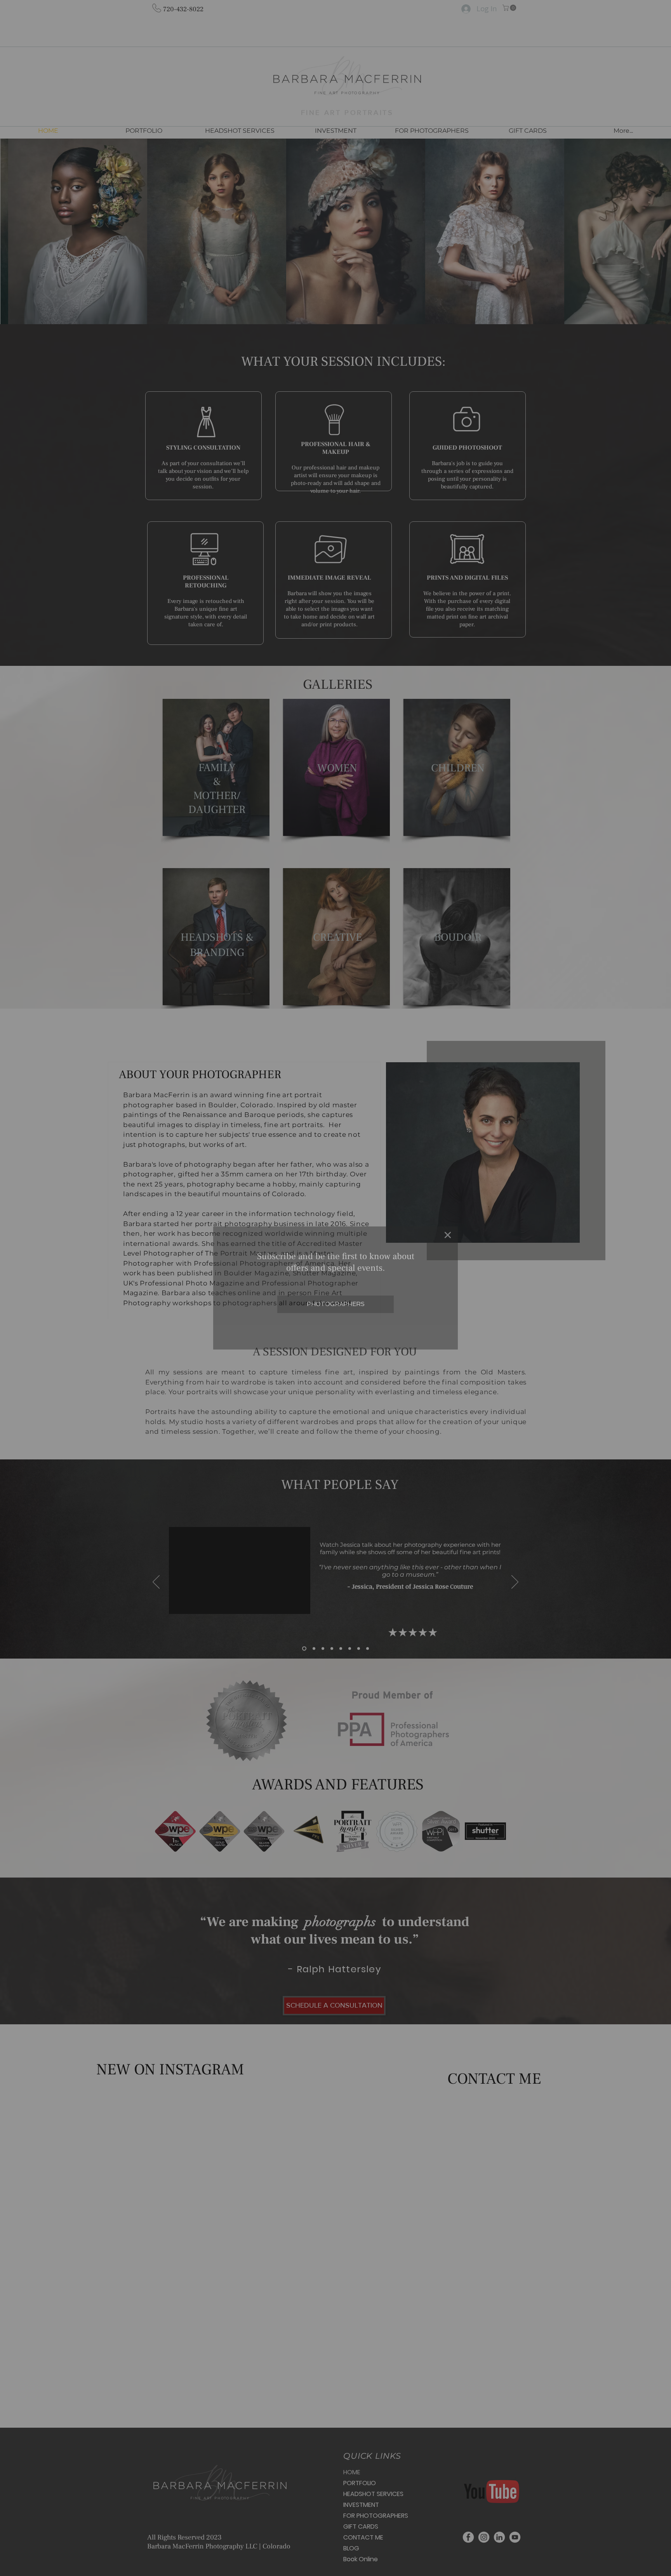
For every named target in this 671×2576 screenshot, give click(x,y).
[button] (448, 1235)
